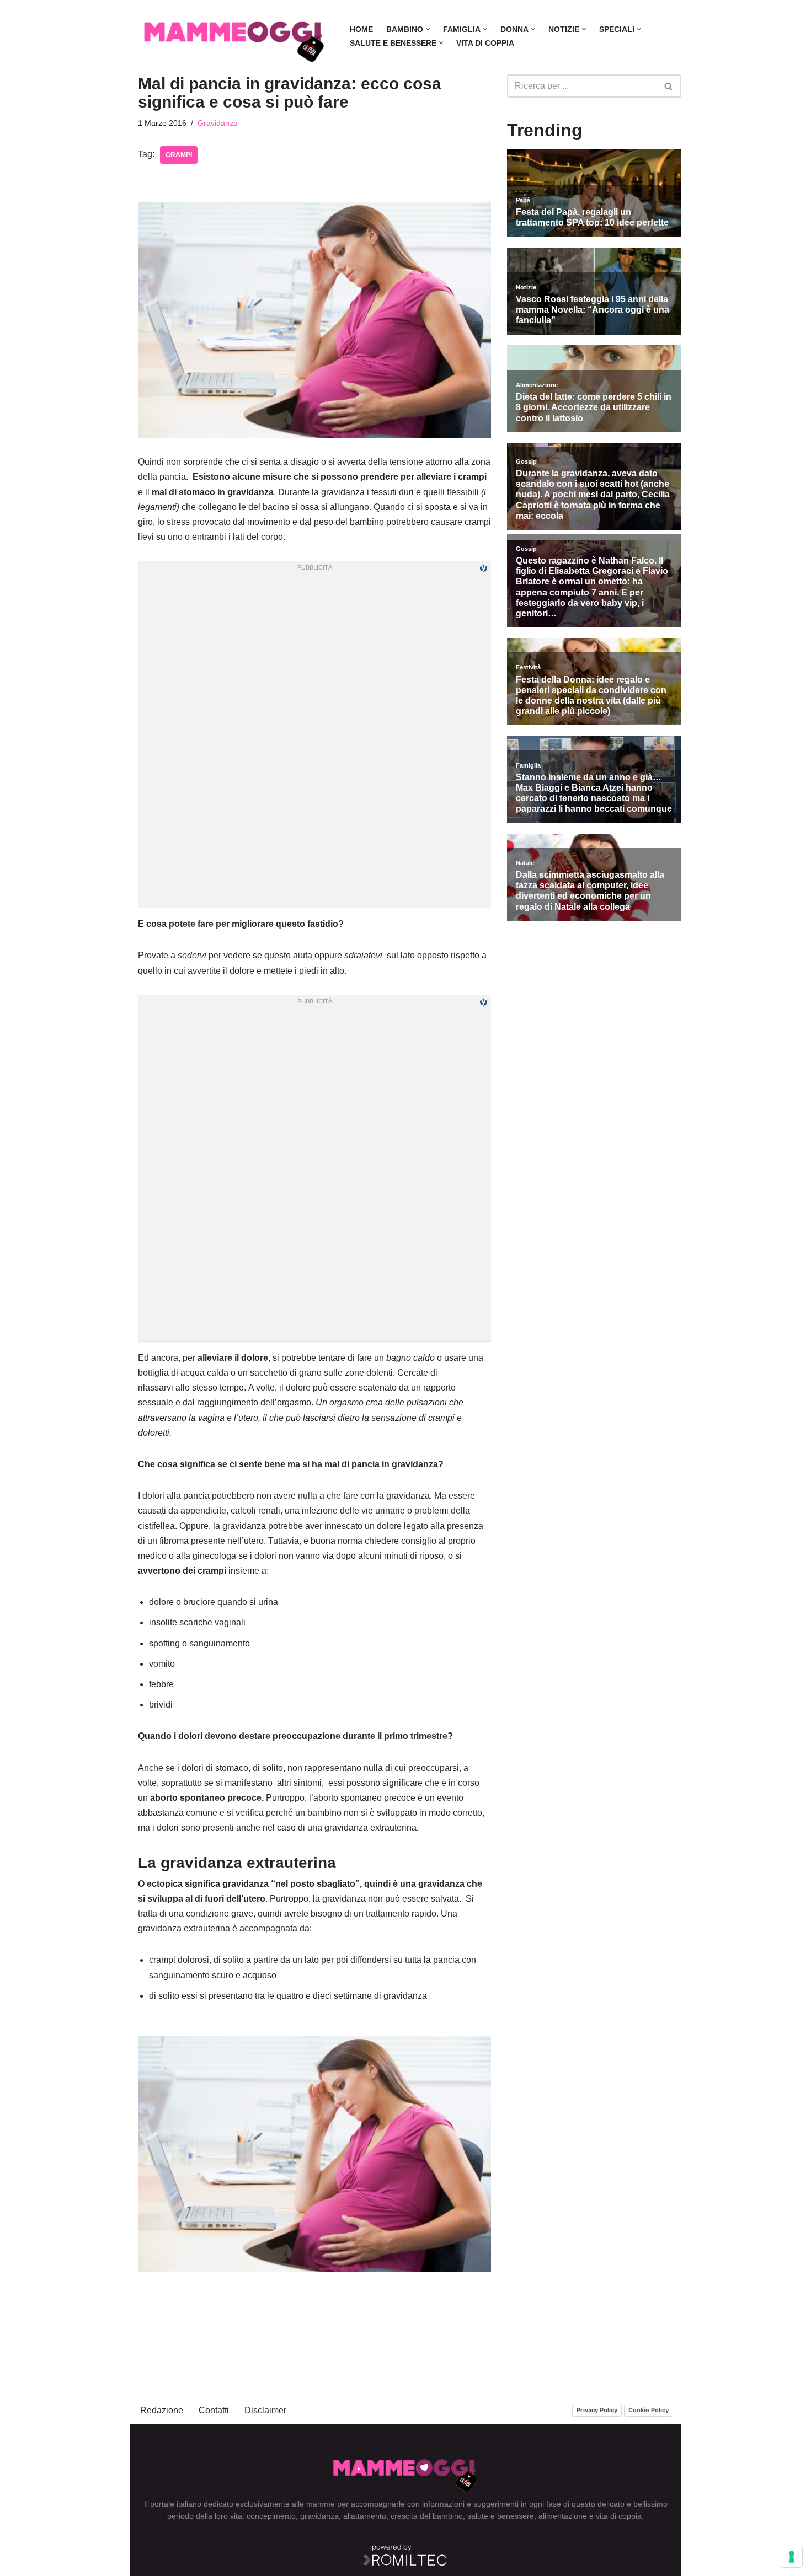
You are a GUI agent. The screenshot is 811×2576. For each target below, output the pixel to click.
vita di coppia (619, 2516)
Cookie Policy (649, 2410)
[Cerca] (669, 86)
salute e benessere (501, 2516)
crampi (179, 155)
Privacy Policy (597, 2410)
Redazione (162, 2410)
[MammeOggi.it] (234, 36)
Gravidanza (218, 123)
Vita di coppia (485, 43)
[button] (428, 29)
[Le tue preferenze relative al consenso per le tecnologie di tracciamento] (792, 2557)
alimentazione (563, 2516)
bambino (448, 2516)
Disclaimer (265, 2410)
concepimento (271, 2516)
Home (361, 29)
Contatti (214, 2410)
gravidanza (319, 2516)
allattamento (365, 2516)
